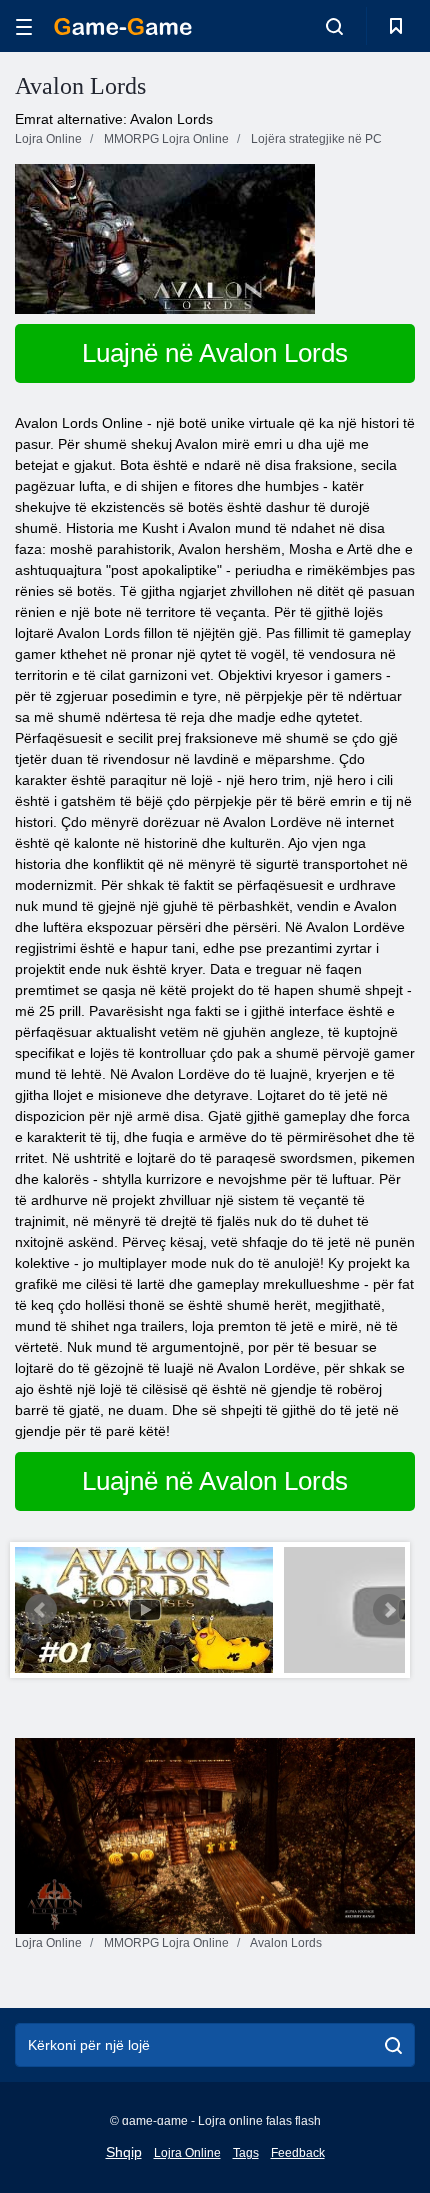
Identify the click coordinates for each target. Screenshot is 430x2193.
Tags (246, 2153)
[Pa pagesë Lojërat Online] (123, 26)
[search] (393, 2045)
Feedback (298, 2153)
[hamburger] (24, 26)
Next (389, 1610)
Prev (41, 1610)
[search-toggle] (334, 26)
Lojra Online (187, 2153)
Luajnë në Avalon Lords (215, 353)
